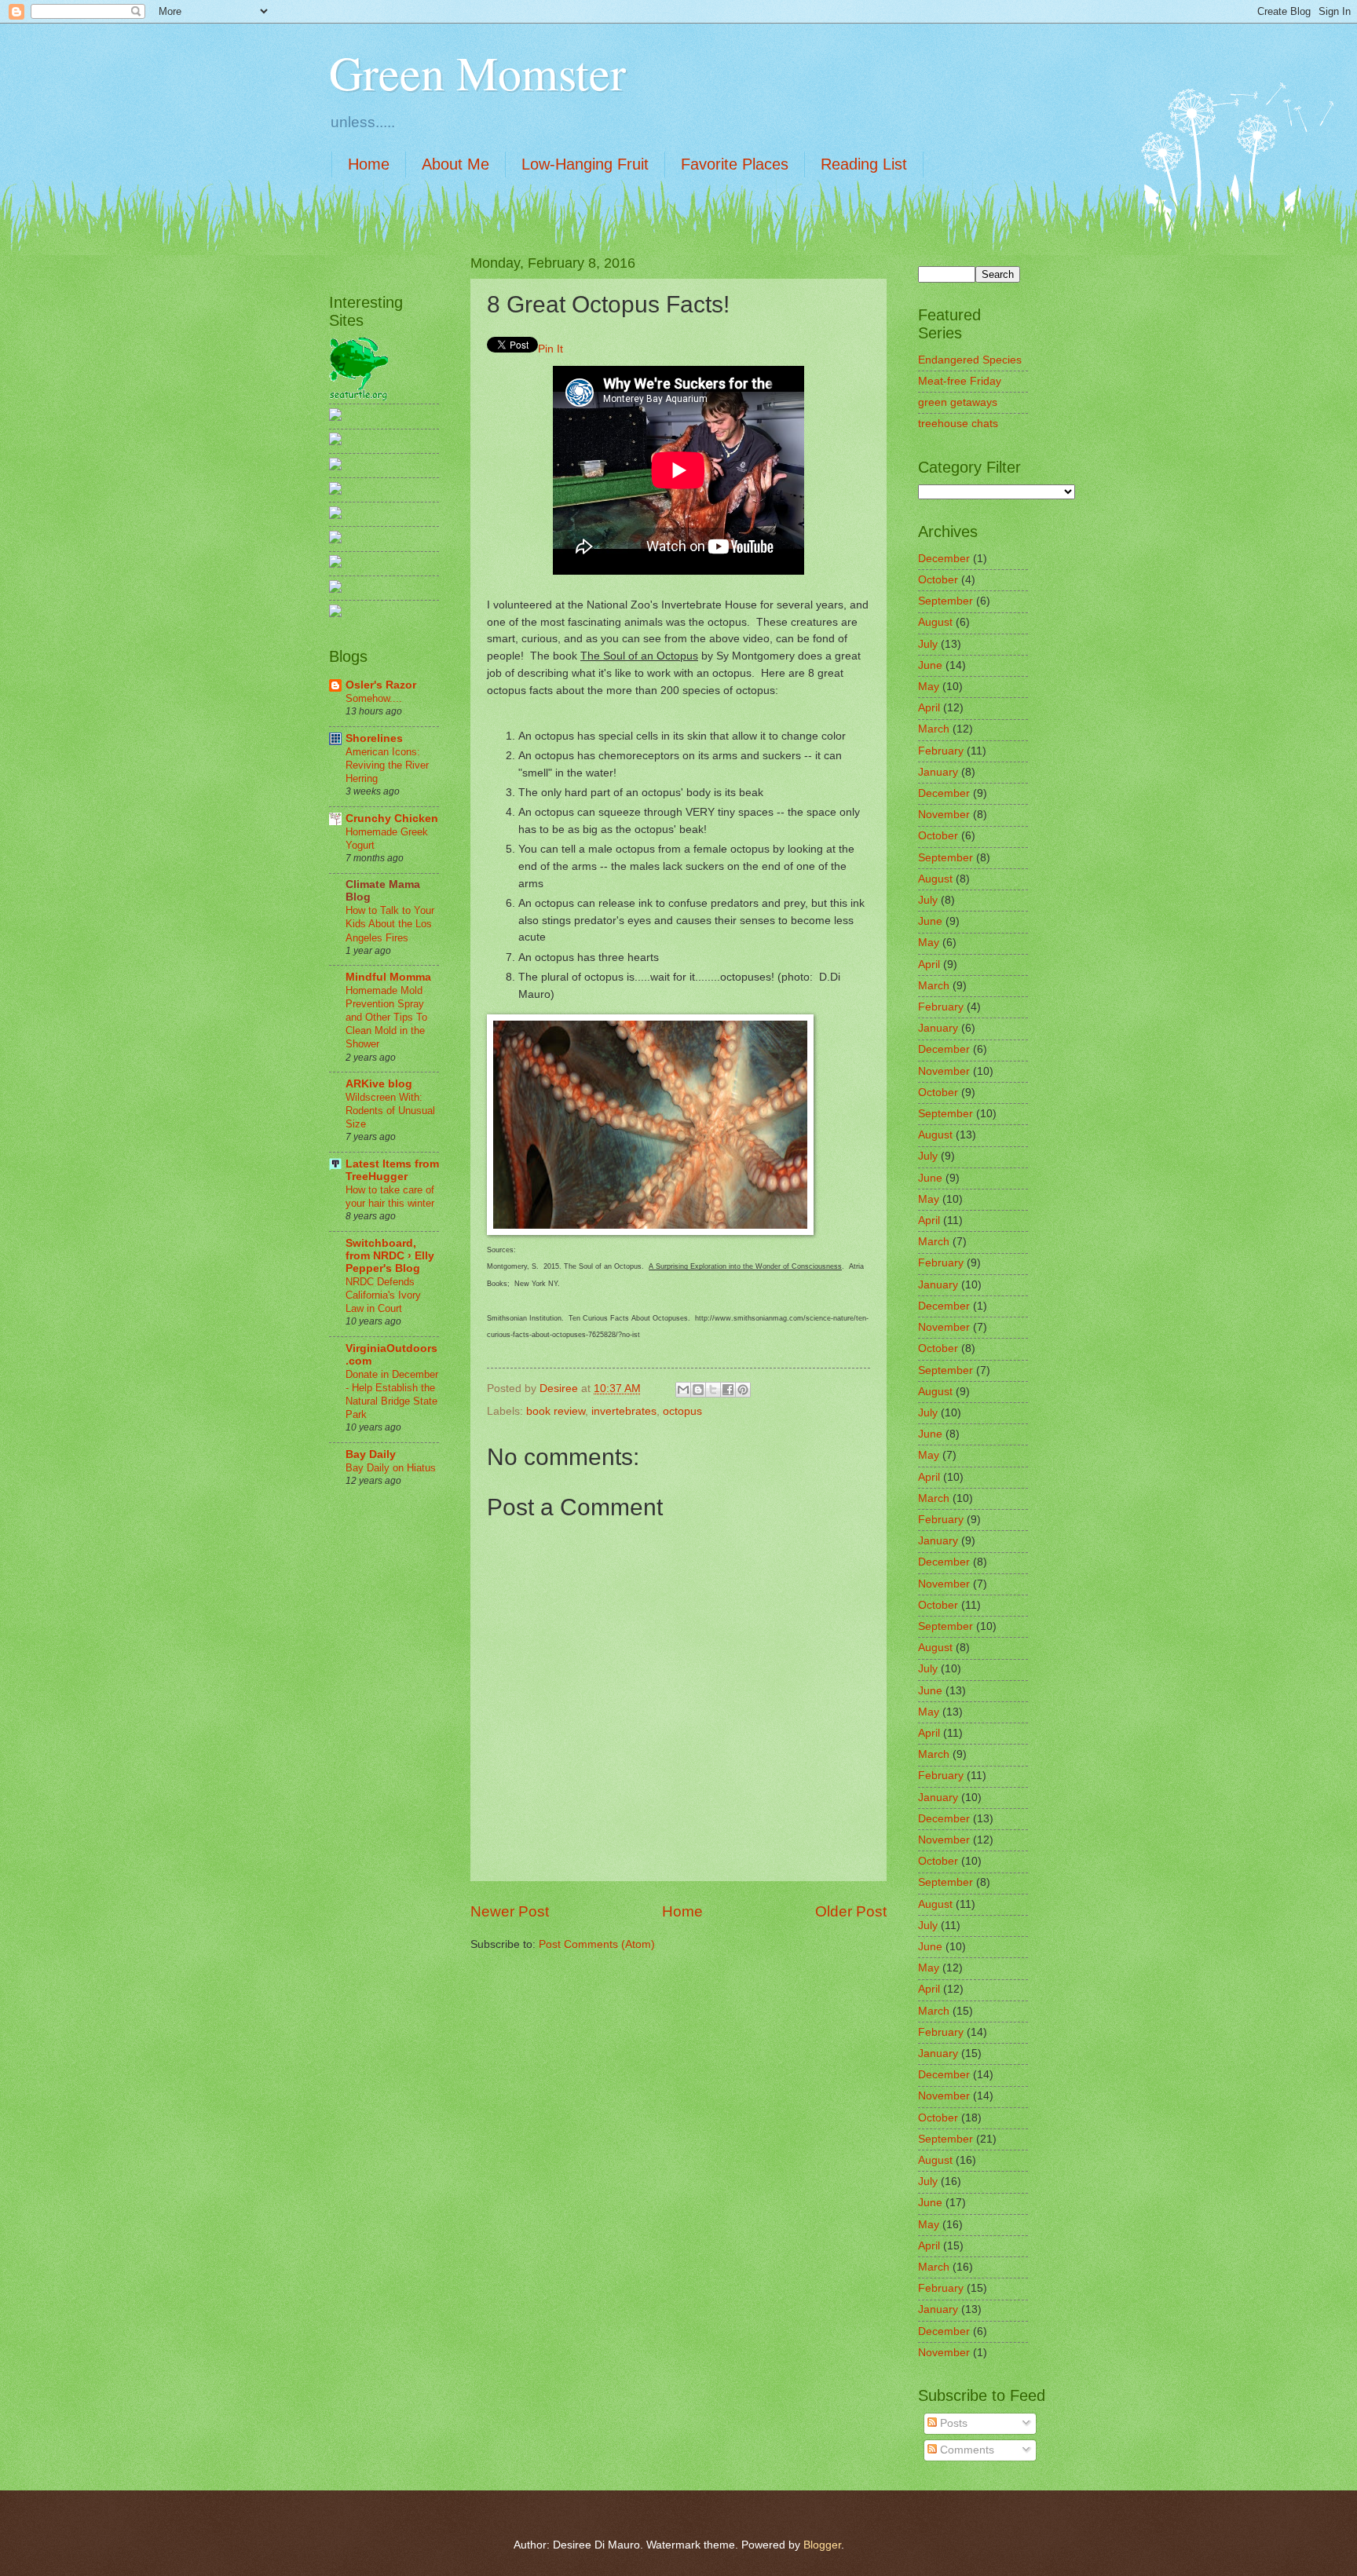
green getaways (958, 402)
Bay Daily (371, 1454)
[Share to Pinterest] (743, 1390)
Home (369, 164)
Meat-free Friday (960, 381)
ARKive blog (379, 1084)
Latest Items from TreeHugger (392, 1170)
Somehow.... (374, 698)
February (941, 751)
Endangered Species (970, 360)
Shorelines (374, 738)
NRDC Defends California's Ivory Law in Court (383, 1295)
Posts (952, 2423)
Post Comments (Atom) (597, 1944)
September (946, 601)
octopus (682, 1411)
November (944, 815)
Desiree (560, 1388)
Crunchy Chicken (392, 818)
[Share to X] (713, 1390)
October (938, 580)
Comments (966, 2450)
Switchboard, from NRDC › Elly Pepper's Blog (390, 1256)
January (938, 772)
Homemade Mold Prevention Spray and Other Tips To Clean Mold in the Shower (386, 1017)
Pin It (550, 349)
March (934, 729)
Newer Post (510, 1911)
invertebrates (624, 1411)
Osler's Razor (381, 685)
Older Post (851, 1911)
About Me (455, 164)
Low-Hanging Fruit (585, 164)
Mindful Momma (388, 977)
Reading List (864, 164)
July (928, 644)
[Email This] (683, 1390)
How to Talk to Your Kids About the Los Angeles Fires (390, 924)
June (930, 665)
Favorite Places (735, 164)
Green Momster (477, 72)
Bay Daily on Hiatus (391, 1468)
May (929, 687)
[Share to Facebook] (728, 1390)
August (935, 622)
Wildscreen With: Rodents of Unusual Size (390, 1111)
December (944, 559)
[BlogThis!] (698, 1390)
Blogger (822, 2545)
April (929, 708)
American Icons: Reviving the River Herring (387, 765)
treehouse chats (958, 424)
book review (556, 1411)
